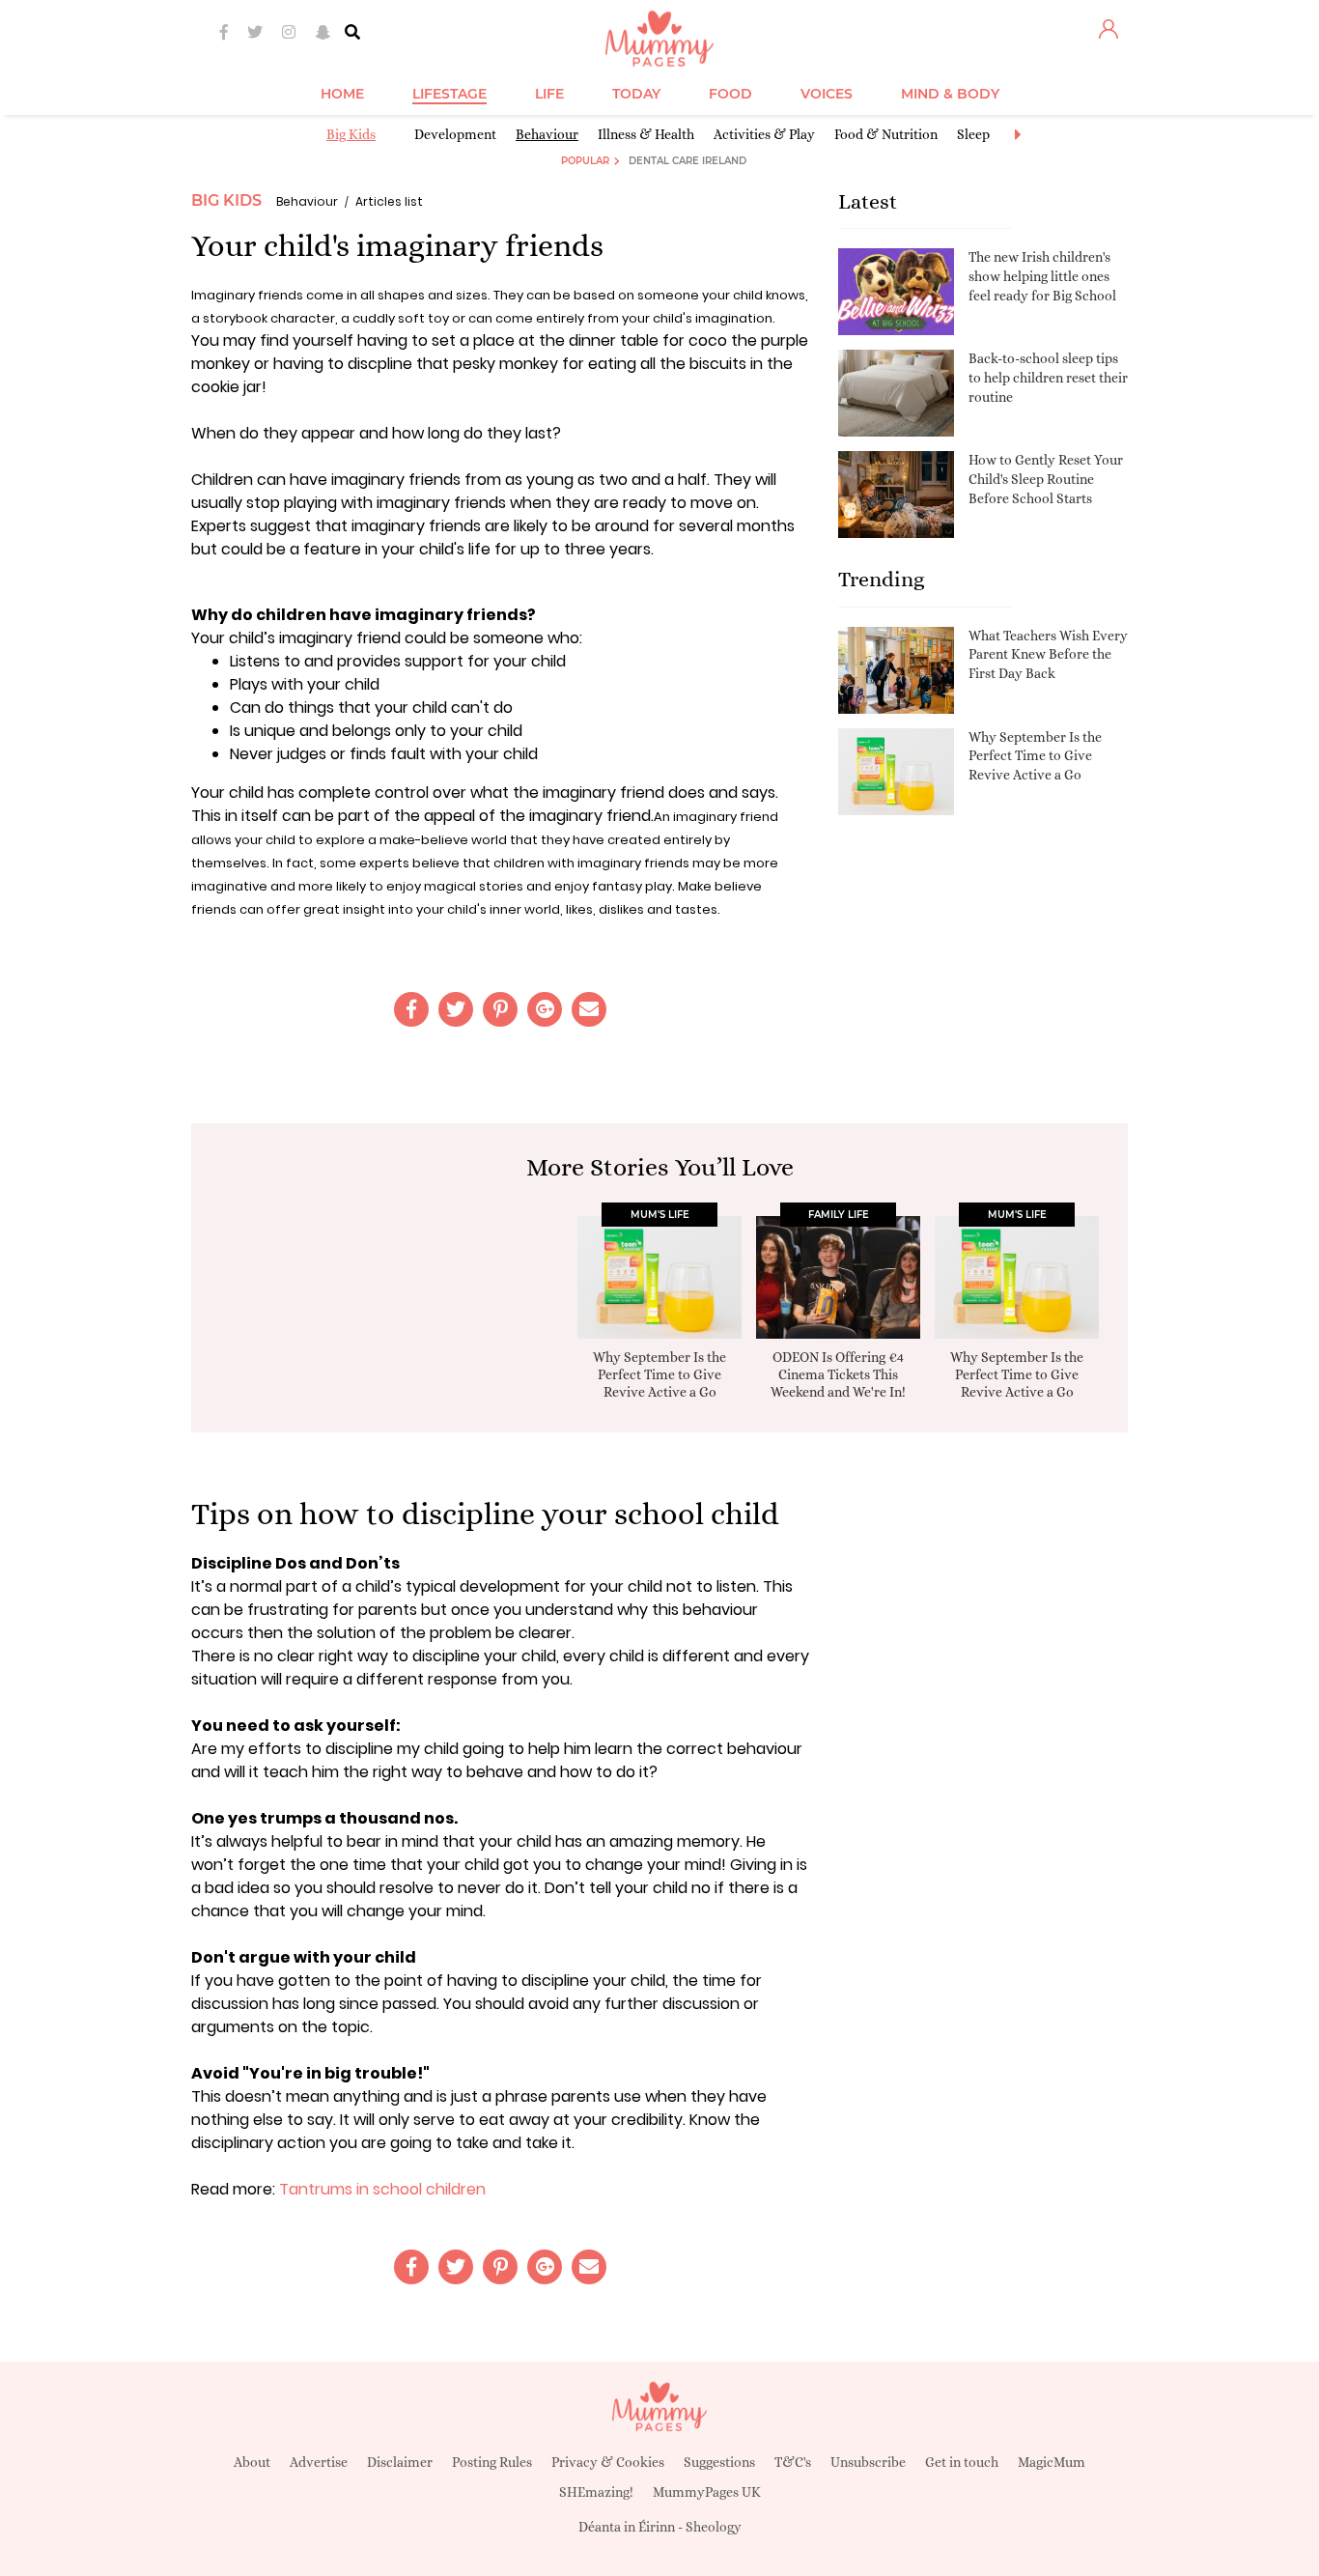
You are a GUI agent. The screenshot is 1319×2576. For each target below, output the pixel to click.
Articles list (389, 201)
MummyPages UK (707, 2492)
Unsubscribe (868, 2462)
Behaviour (547, 134)
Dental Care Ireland (688, 161)
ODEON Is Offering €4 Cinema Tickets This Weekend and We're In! (838, 1374)
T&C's (793, 2462)
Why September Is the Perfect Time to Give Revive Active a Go (1035, 756)
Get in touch (962, 2462)
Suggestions (719, 2462)
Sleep (973, 134)
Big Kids (351, 134)
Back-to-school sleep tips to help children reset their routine (1048, 377)
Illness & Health (646, 134)
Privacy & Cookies (608, 2462)
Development (455, 134)
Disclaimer (400, 2462)
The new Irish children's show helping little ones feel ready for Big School (1042, 276)
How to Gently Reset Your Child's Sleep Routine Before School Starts (1046, 479)
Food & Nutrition (886, 134)
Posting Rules (492, 2462)
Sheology (714, 2527)
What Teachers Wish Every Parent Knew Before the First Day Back (1048, 654)
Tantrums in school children (382, 2189)
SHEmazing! (596, 2492)
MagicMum (1052, 2462)
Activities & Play (764, 134)
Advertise (319, 2462)
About (252, 2462)
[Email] (589, 1009)
